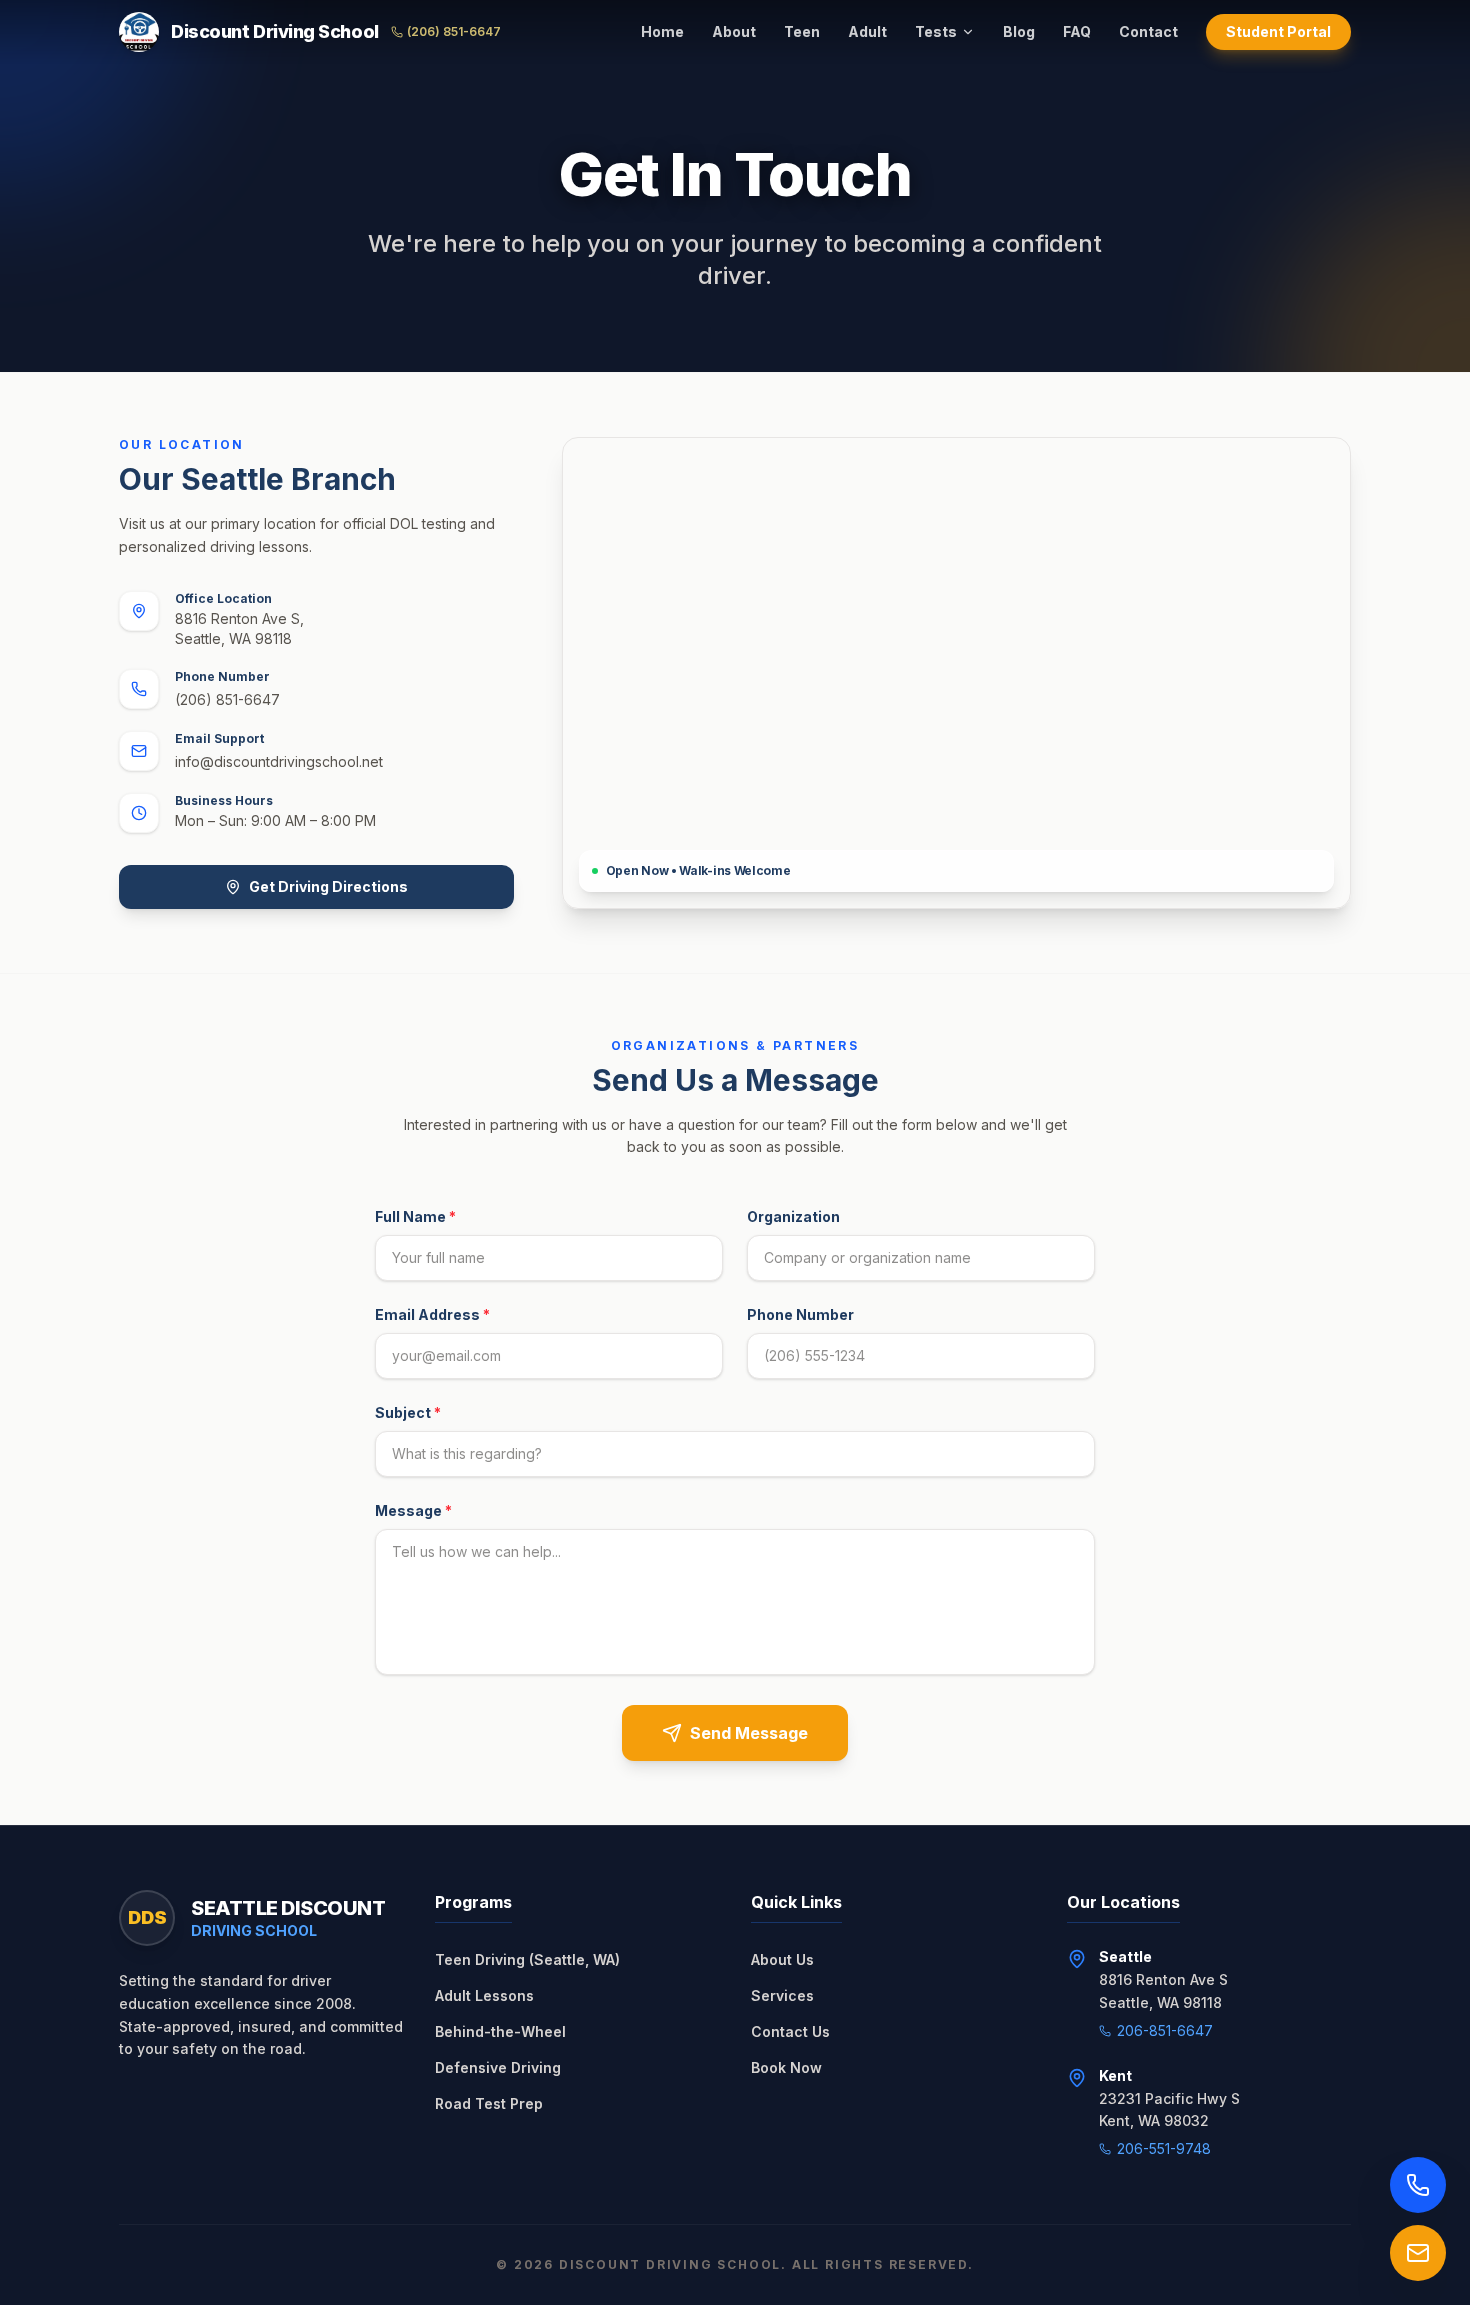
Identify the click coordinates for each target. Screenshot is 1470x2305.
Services (782, 1995)
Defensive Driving (498, 2067)
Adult (867, 31)
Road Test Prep (489, 2103)
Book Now (786, 2067)
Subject (408, 1412)
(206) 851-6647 (454, 31)
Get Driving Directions (328, 886)
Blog (1019, 31)
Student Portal (1278, 31)
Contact (1148, 31)
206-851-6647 (1165, 2030)
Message (413, 1510)
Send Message (749, 1733)
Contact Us (790, 2031)
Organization (793, 1216)
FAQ (1077, 31)
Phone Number (800, 1314)
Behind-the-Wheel (500, 2031)
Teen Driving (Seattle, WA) (527, 1959)
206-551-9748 (1164, 2148)
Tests (936, 31)
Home (662, 31)
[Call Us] (1418, 2185)
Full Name (415, 1216)
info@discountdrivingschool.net (279, 761)
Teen (802, 31)
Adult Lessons (484, 1995)
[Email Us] (1418, 2253)
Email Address (432, 1314)
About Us (782, 1959)
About (734, 31)
